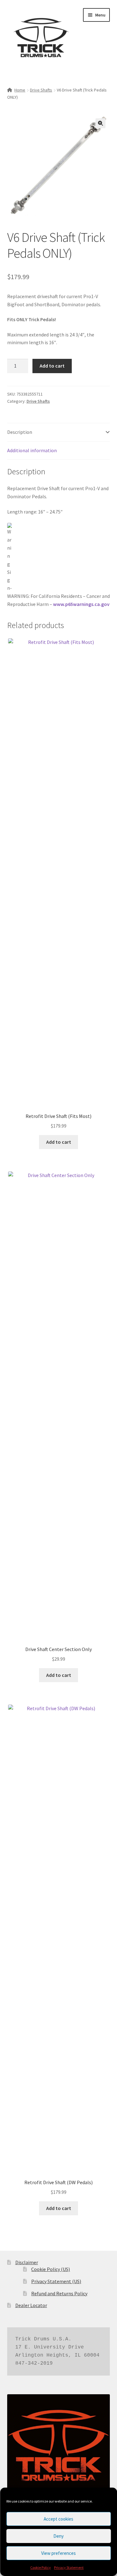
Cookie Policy (41, 2567)
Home (20, 90)
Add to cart (52, 366)
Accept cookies (58, 2519)
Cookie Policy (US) (51, 2269)
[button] (100, 123)
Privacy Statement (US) (56, 2281)
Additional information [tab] (32, 450)
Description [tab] (20, 432)
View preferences (58, 2553)
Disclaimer (27, 2262)
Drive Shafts (41, 90)
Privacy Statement (69, 2567)
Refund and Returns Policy (59, 2293)
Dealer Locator (31, 2305)
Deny (58, 2536)
